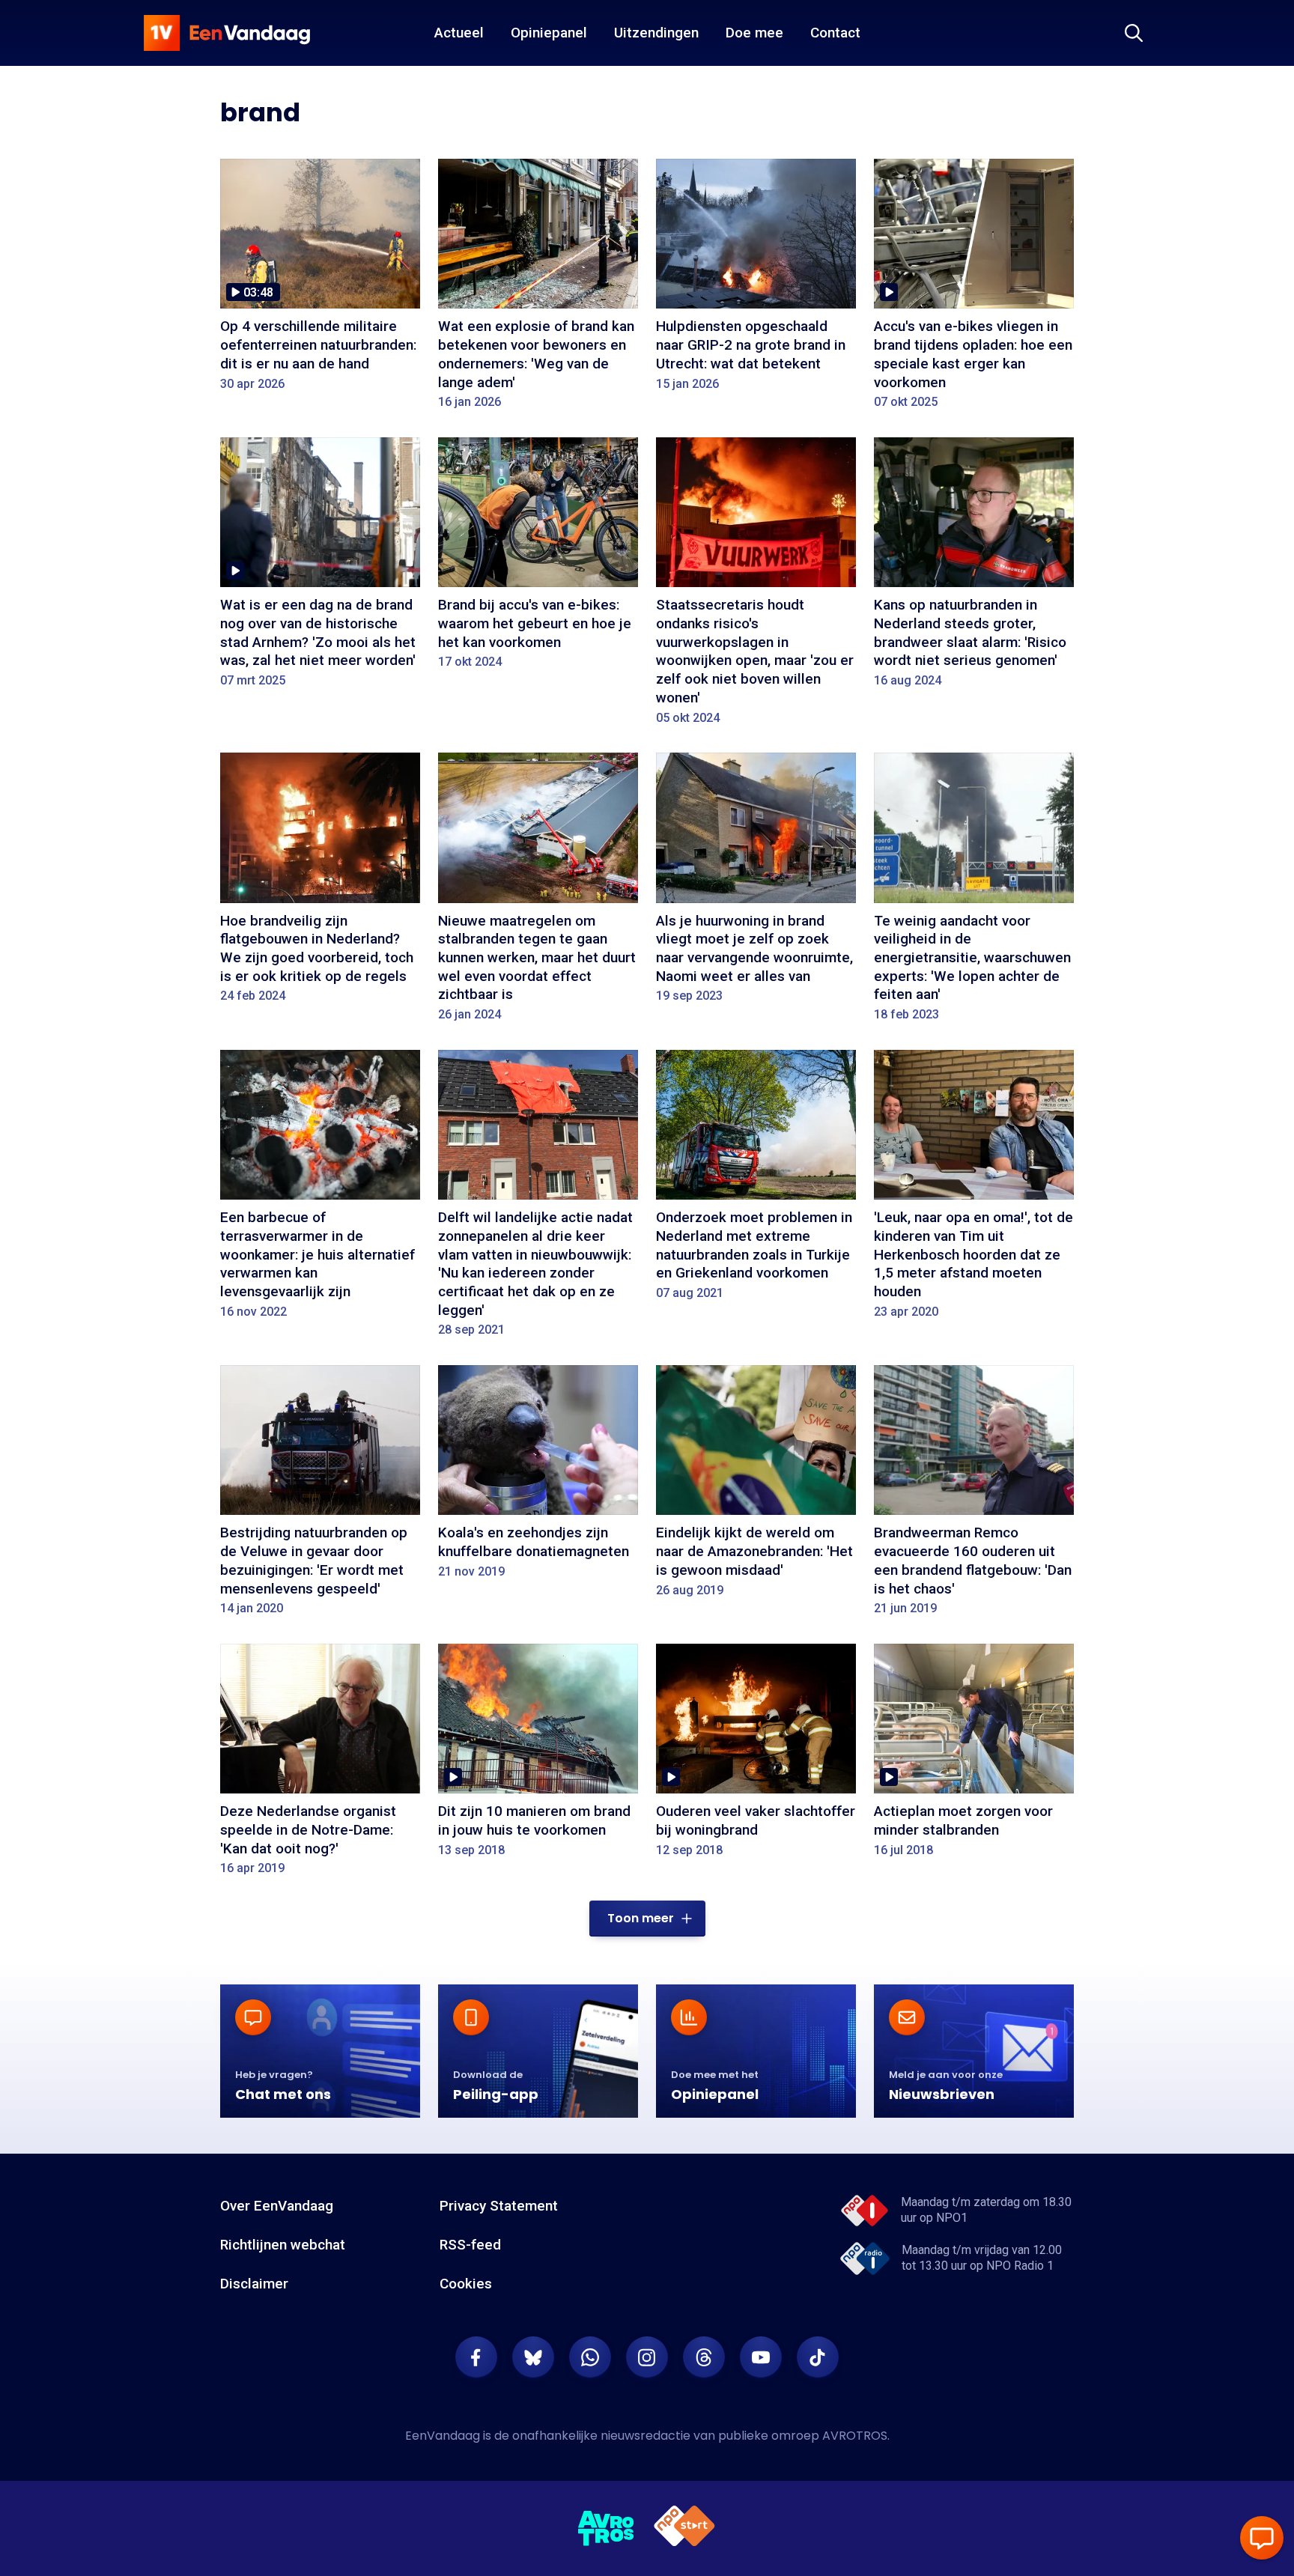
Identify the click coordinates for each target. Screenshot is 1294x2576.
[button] (647, 1919)
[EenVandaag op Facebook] (476, 2357)
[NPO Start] (684, 2528)
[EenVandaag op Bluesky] (533, 2357)
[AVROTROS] (607, 2529)
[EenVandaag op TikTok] (818, 2357)
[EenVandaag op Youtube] (761, 2357)
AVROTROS (855, 2436)
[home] (227, 33)
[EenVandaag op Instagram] (647, 2357)
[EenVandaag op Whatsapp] (590, 2357)
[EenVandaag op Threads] (704, 2357)
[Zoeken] (1134, 33)
